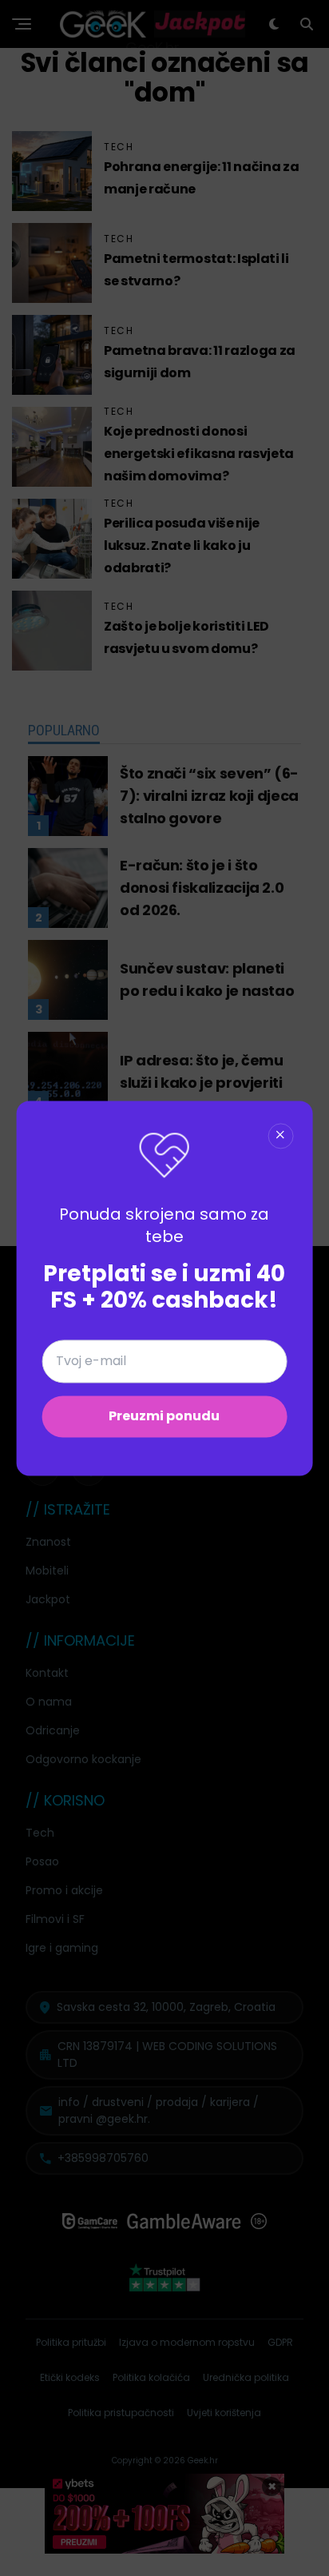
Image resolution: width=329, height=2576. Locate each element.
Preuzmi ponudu (164, 1416)
